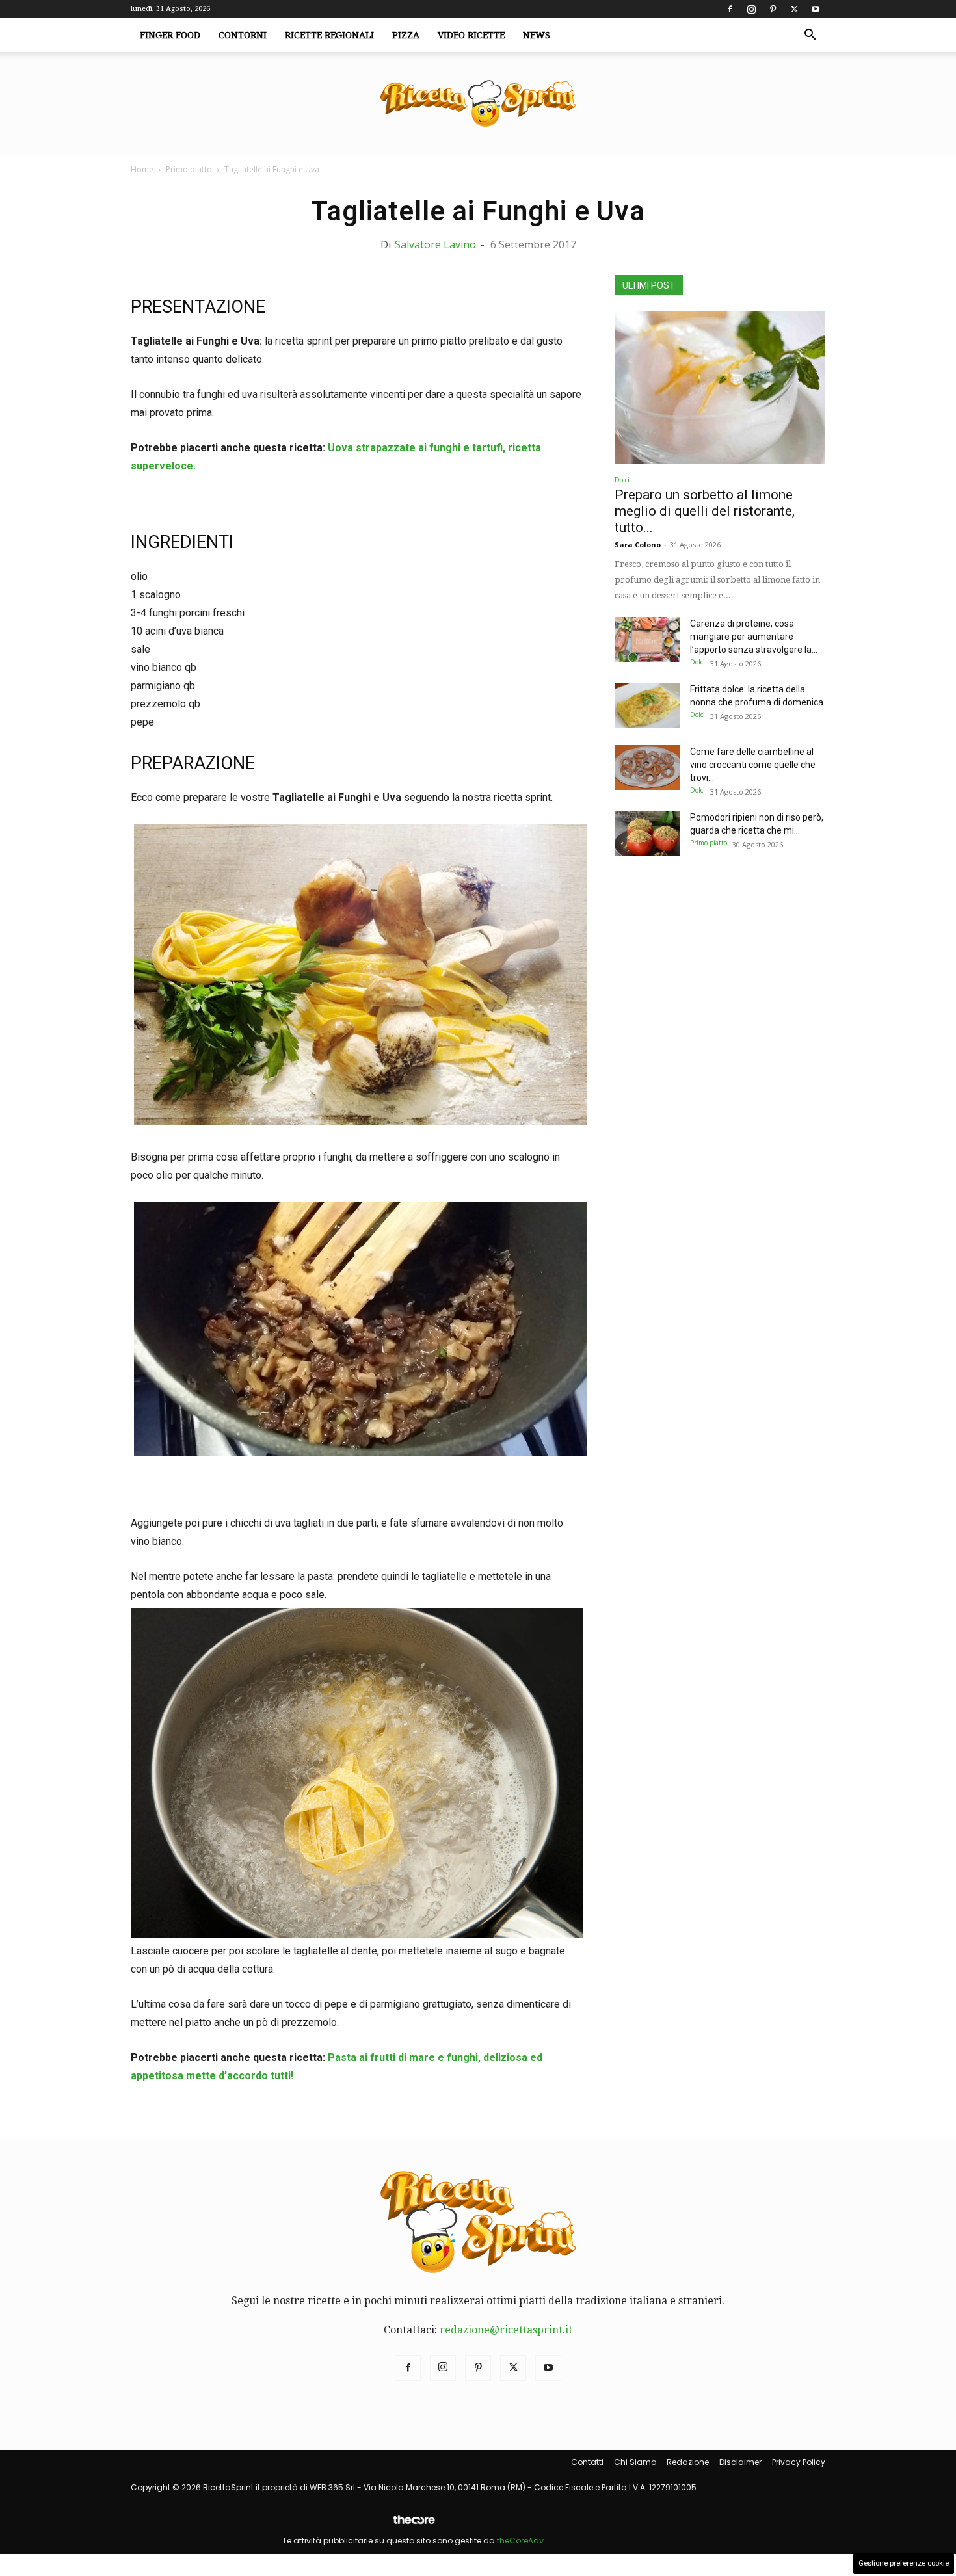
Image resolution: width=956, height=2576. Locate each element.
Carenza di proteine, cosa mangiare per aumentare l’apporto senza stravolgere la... (754, 637)
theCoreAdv (520, 2541)
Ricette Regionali (329, 35)
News (537, 35)
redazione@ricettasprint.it (506, 2330)
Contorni (243, 35)
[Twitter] (794, 9)
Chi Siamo (635, 2462)
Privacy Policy (799, 2462)
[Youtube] (816, 9)
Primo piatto (189, 169)
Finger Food (170, 35)
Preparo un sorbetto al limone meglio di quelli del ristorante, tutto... (705, 511)
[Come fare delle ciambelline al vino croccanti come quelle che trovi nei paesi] (647, 768)
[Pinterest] (773, 9)
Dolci (622, 480)
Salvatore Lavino (435, 244)
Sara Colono (638, 545)
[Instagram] (751, 9)
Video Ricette (471, 35)
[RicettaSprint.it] (478, 104)
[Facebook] (730, 9)
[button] (810, 36)
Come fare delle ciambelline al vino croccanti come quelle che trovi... (753, 765)
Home (142, 169)
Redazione (688, 2462)
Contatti (587, 2462)
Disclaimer (740, 2462)
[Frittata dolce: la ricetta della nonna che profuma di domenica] (647, 705)
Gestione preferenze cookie (904, 2563)
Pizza (406, 35)
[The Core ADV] (414, 2525)
